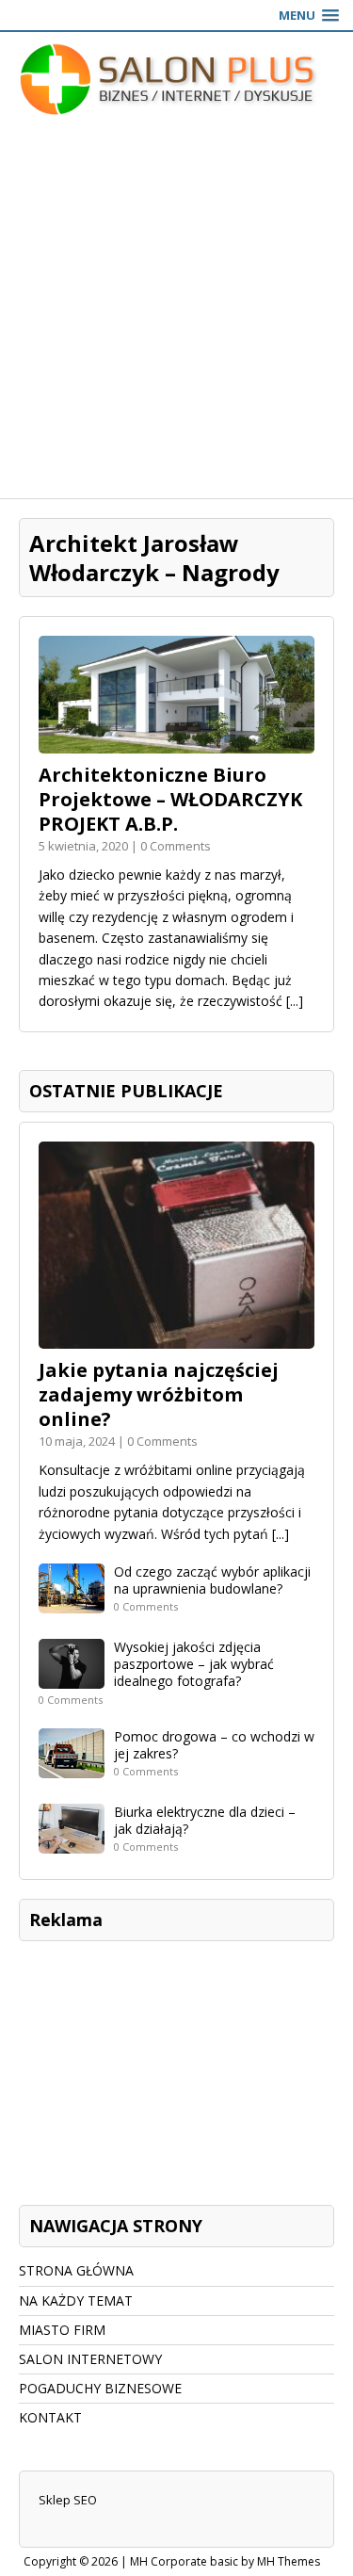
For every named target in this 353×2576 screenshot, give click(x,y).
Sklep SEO (68, 2500)
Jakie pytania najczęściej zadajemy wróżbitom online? (159, 1394)
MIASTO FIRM (62, 2330)
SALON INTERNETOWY (90, 2359)
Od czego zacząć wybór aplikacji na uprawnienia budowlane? (212, 1580)
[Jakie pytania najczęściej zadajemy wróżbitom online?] (176, 1338)
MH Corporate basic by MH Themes (225, 2561)
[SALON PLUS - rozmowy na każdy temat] (176, 79)
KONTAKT (50, 2417)
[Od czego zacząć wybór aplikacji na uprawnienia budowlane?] (72, 1603)
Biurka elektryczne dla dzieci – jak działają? (205, 1820)
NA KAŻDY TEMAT (76, 2301)
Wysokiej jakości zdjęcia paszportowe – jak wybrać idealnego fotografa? (194, 1664)
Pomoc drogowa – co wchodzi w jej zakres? (214, 1745)
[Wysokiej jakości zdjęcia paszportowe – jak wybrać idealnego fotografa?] (72, 1678)
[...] (295, 1001)
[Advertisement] (176, 312)
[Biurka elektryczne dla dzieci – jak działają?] (72, 1842)
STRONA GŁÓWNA (76, 2270)
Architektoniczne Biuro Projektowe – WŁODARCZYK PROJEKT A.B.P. (170, 799)
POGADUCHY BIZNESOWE (100, 2388)
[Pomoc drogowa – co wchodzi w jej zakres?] (72, 1766)
